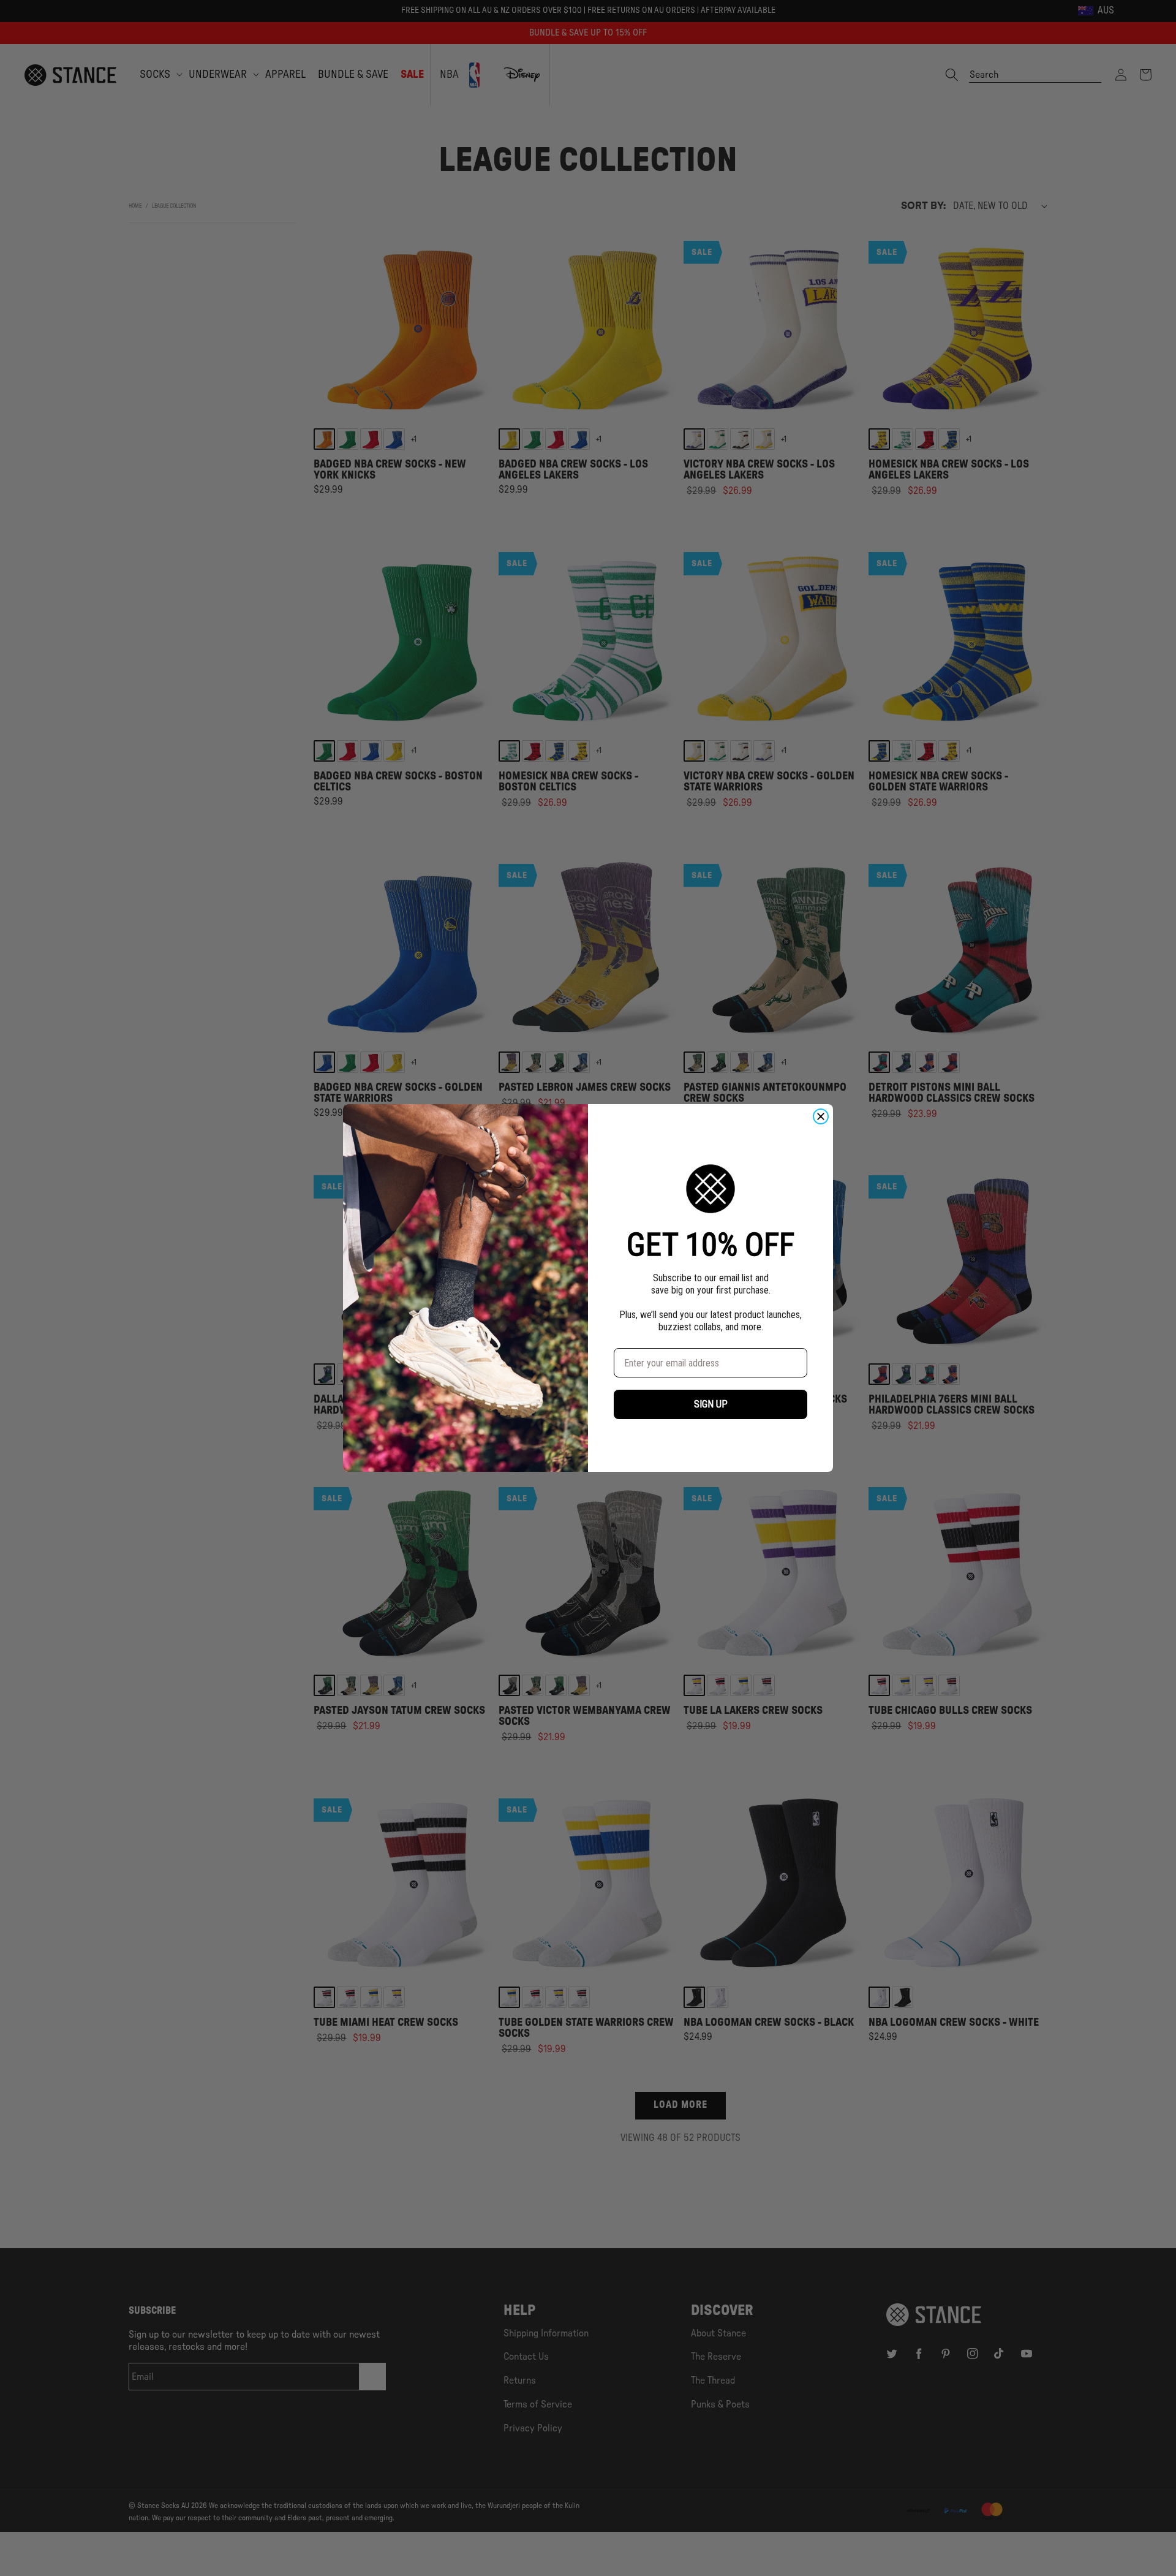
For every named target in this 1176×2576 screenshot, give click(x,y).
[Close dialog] (821, 1116)
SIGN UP (711, 1404)
